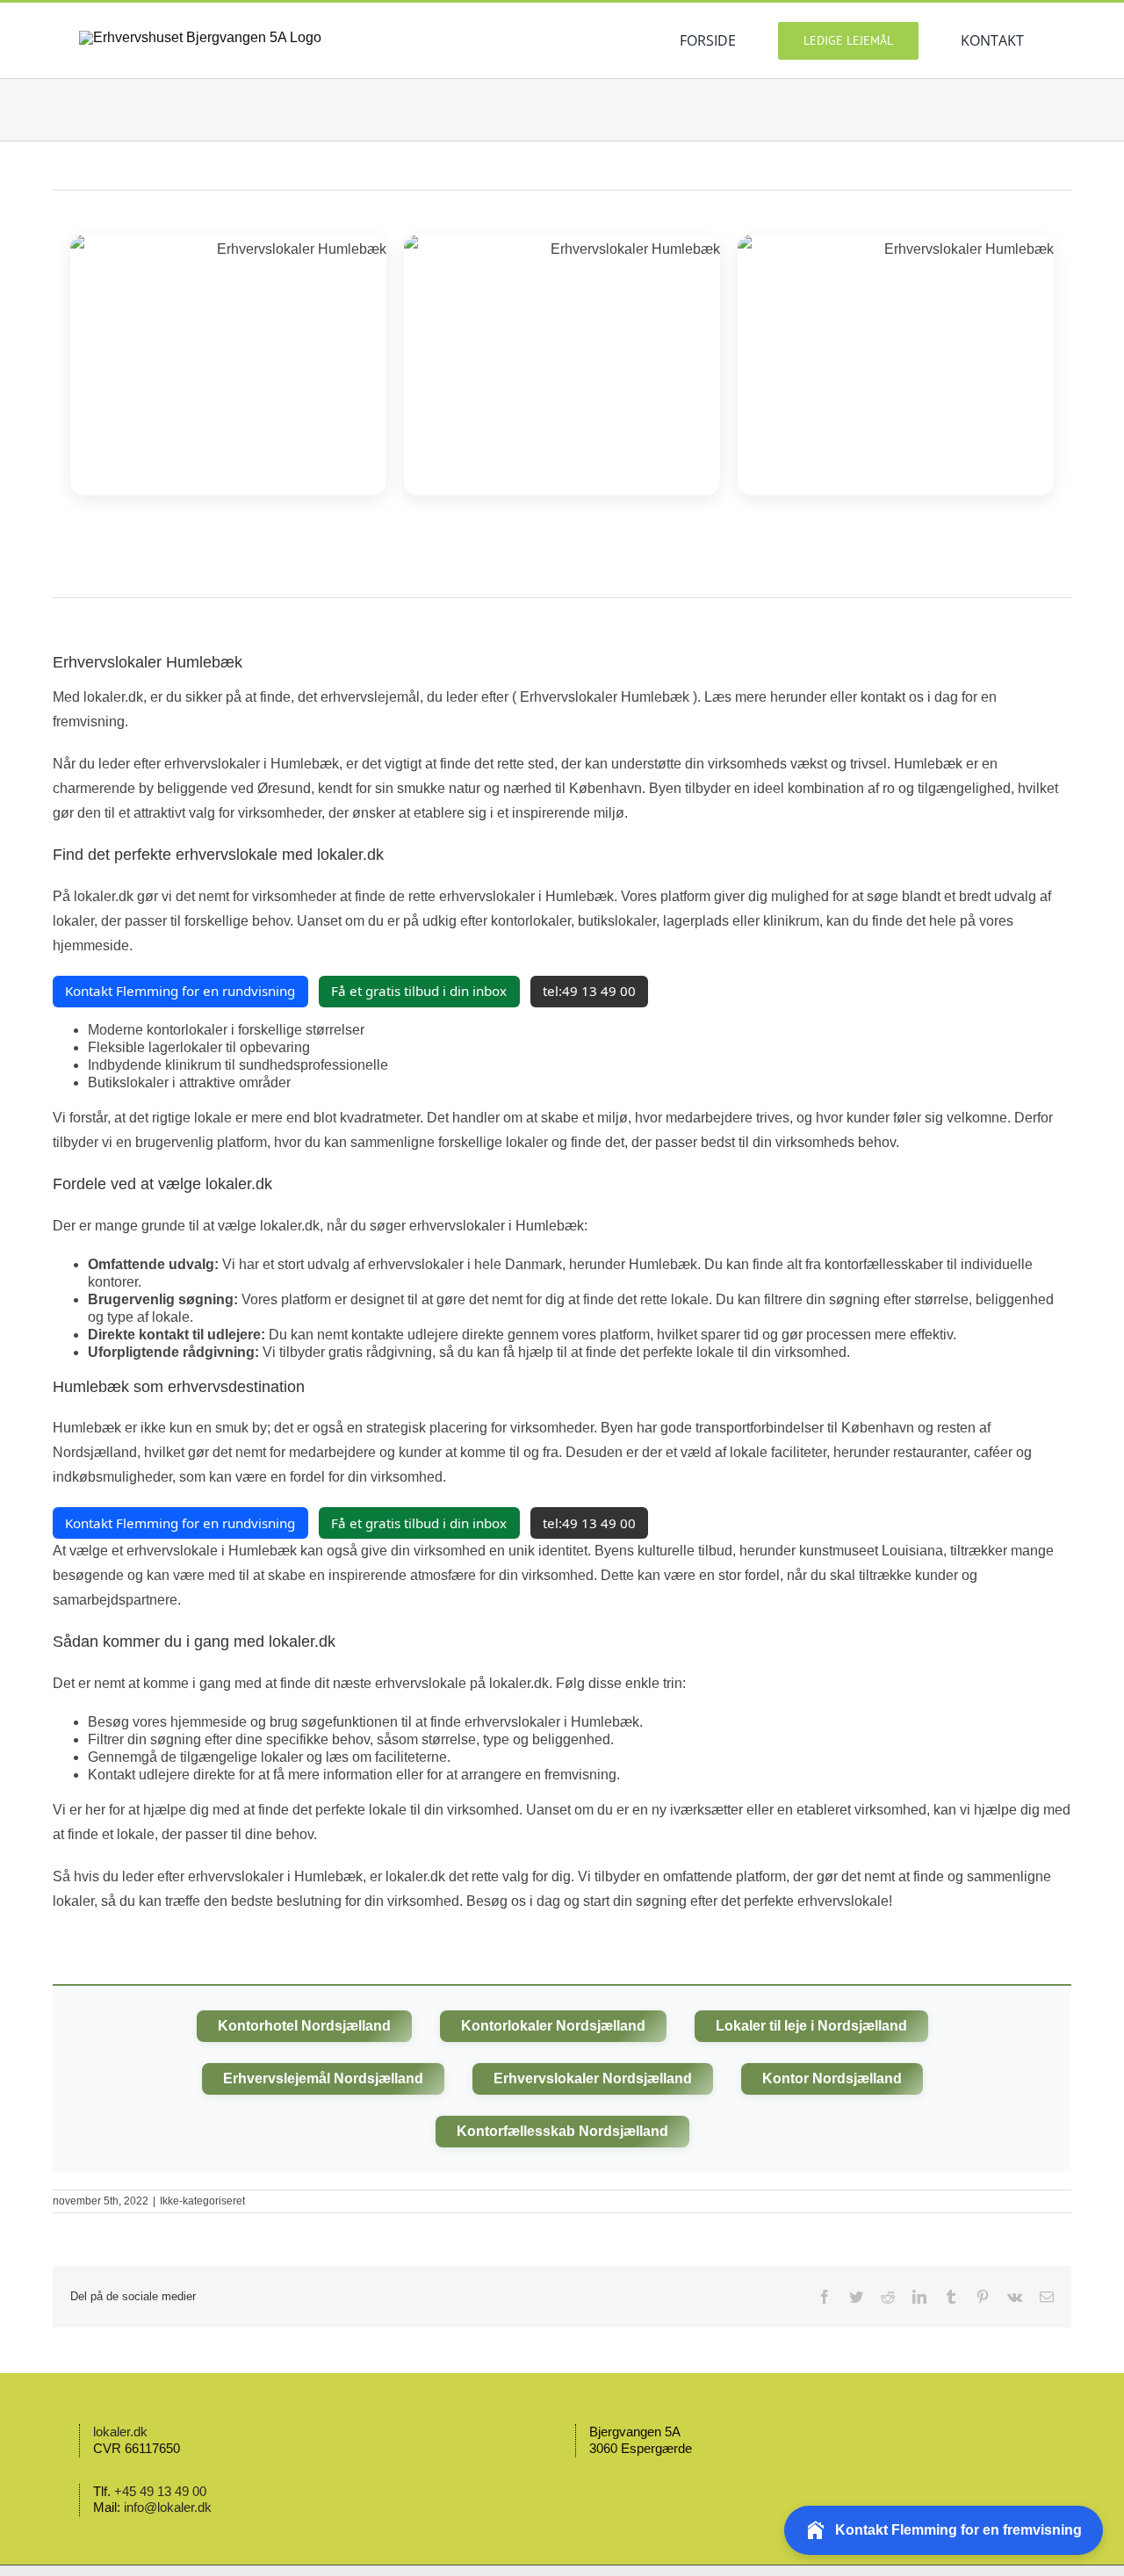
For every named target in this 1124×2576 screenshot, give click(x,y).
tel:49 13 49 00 (589, 991)
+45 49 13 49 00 (160, 2491)
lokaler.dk (120, 2432)
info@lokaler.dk (168, 2507)
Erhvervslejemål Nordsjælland (323, 2078)
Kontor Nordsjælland (832, 2078)
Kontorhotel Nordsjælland (304, 2026)
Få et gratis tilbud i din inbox (419, 991)
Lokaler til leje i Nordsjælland (811, 2026)
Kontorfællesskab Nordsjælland (562, 2131)
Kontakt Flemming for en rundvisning (180, 991)
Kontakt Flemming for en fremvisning (958, 2530)
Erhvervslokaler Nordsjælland (593, 2078)
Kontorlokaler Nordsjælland (553, 2026)
